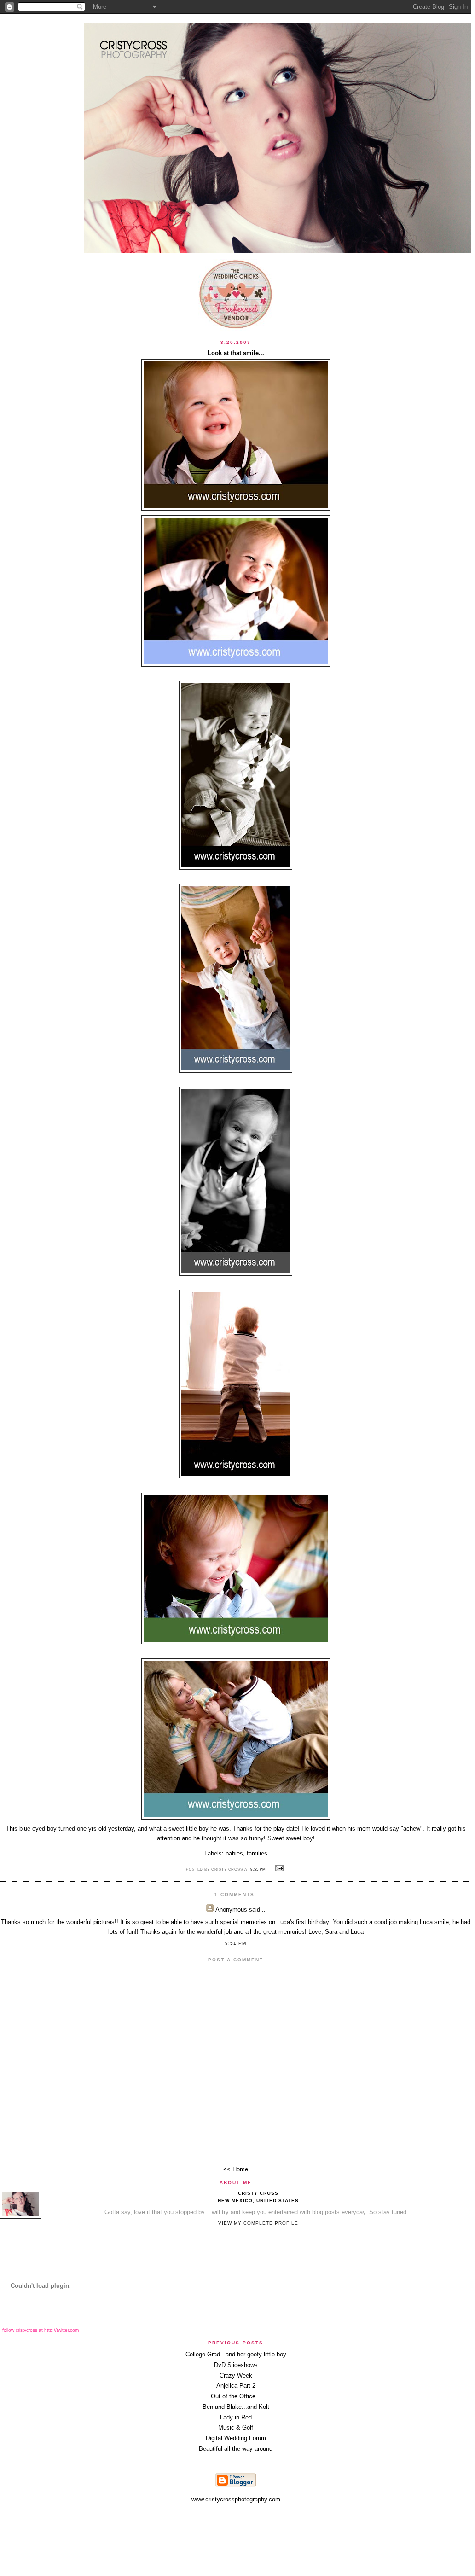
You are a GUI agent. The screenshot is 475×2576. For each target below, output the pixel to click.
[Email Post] (278, 1869)
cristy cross (258, 2193)
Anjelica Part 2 (236, 2386)
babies (234, 1853)
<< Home (236, 2169)
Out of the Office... (236, 2396)
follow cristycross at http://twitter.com (41, 2330)
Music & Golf (236, 2428)
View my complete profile (258, 2223)
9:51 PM (236, 1943)
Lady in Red (236, 2417)
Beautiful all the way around (236, 2449)
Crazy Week (236, 2375)
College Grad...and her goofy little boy (236, 2354)
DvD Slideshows (236, 2365)
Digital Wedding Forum (236, 2438)
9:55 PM (258, 1869)
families (257, 1853)
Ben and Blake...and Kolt (236, 2407)
